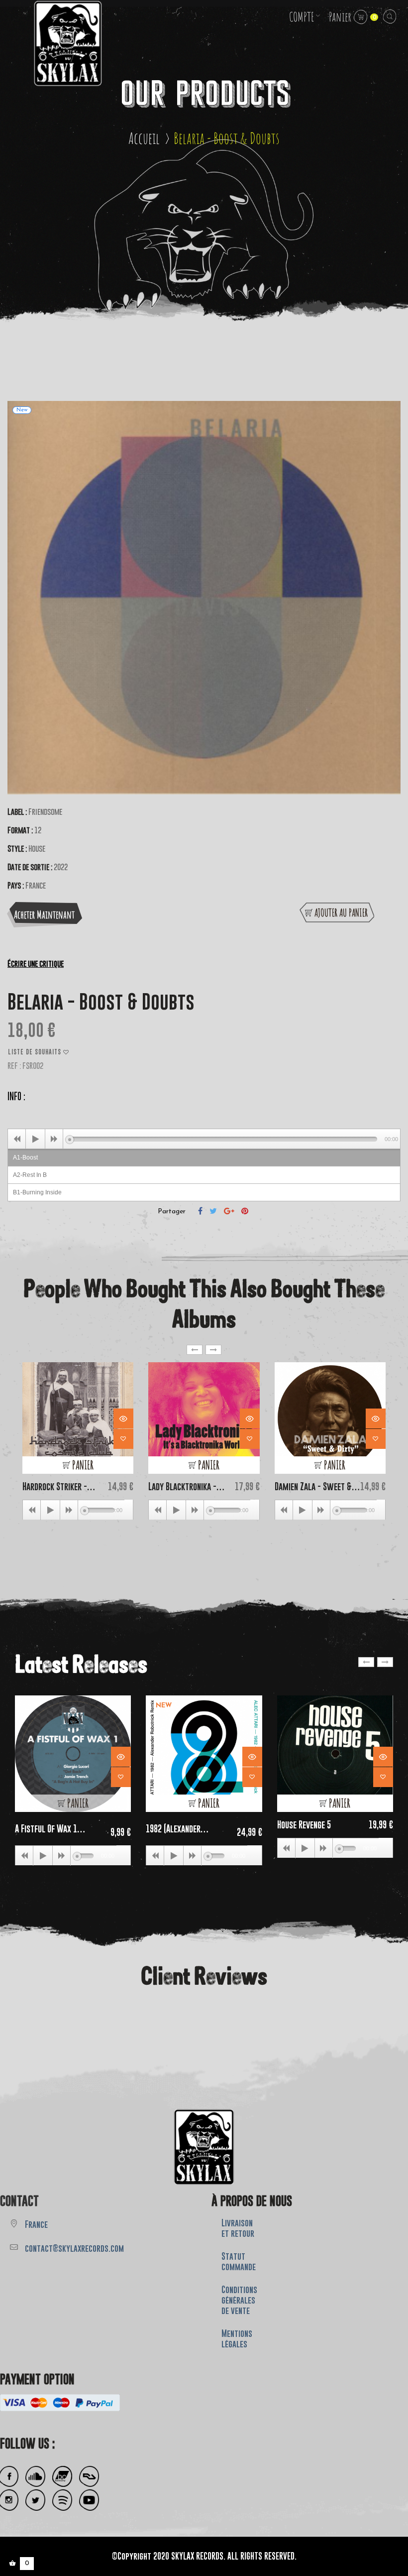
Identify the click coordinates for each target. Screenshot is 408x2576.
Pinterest (245, 1211)
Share (200, 1211)
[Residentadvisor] (89, 2477)
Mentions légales (237, 2339)
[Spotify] (62, 2500)
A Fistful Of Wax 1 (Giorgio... (46, 1829)
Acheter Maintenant (44, 914)
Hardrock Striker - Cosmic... (55, 1486)
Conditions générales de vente (239, 2300)
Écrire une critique (36, 963)
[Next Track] (54, 1139)
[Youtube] (89, 2500)
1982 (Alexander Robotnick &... (173, 1829)
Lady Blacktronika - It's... (182, 1486)
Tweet (213, 1211)
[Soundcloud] (35, 2477)
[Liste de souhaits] (123, 1439)
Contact (19, 2201)
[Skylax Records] (204, 2147)
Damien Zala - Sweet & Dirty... (313, 1486)
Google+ (229, 1211)
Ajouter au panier (341, 912)
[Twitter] (35, 2500)
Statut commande (239, 2261)
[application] (204, 1139)
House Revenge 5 (304, 1825)
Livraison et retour (238, 2228)
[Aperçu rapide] (123, 1418)
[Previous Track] (17, 1139)
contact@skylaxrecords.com (74, 2248)
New (164, 1706)
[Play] (35, 1139)
